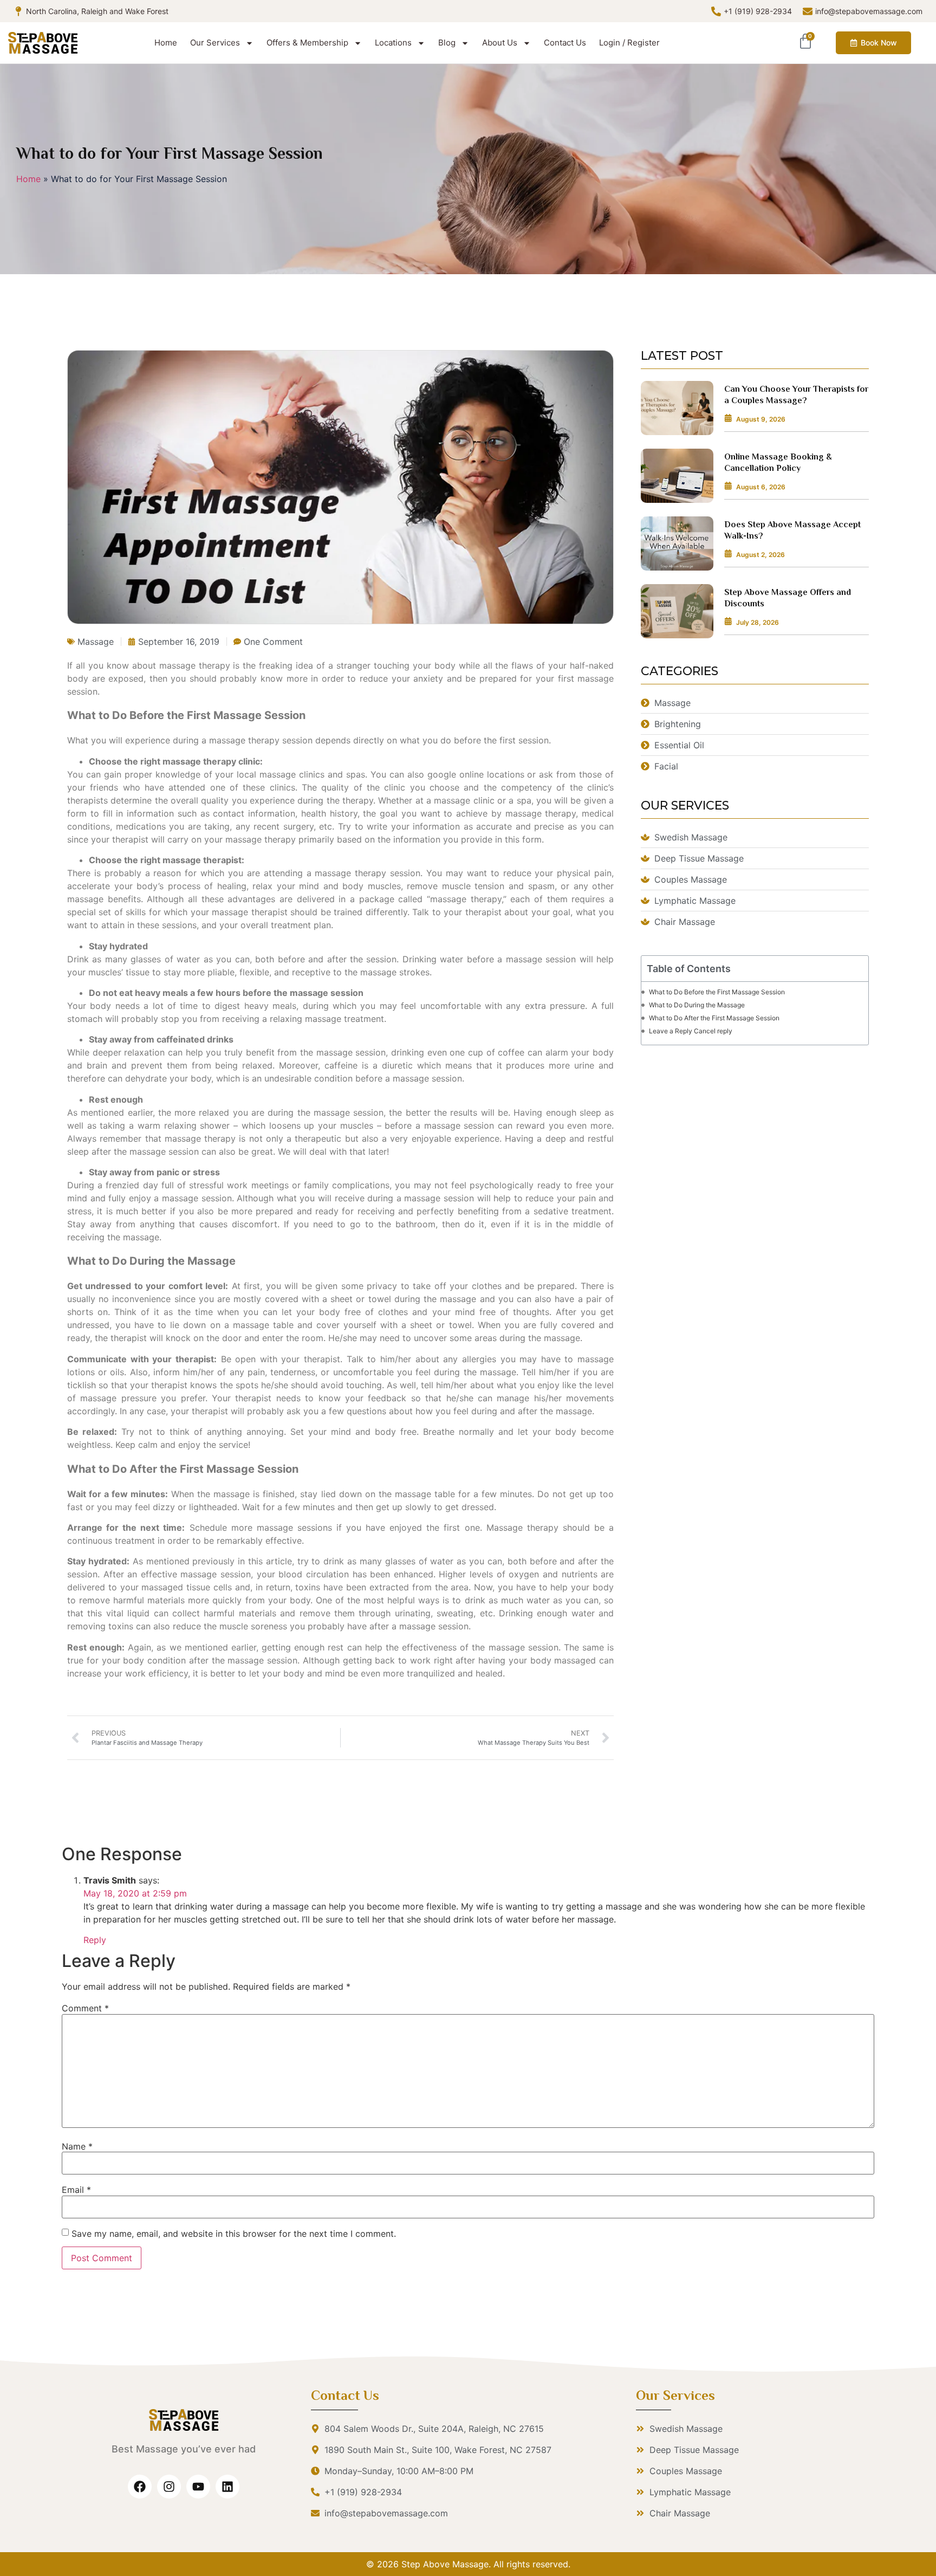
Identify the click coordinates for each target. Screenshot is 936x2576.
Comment (85, 2008)
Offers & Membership (307, 43)
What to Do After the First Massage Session (714, 1018)
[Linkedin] (227, 2487)
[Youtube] (198, 2487)
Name (77, 2146)
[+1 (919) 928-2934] (716, 11)
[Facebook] (140, 2487)
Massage (96, 642)
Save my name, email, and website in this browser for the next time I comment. (234, 2234)
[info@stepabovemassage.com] (808, 11)
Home (166, 43)
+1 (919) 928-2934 (758, 11)
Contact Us (565, 43)
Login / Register (629, 43)
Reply (95, 1940)
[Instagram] (169, 2487)
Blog (447, 43)
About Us (500, 43)
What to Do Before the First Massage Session (717, 992)
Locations (393, 43)
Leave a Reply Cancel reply (691, 1031)
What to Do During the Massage (697, 1005)
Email (76, 2190)
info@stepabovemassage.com (869, 11)
